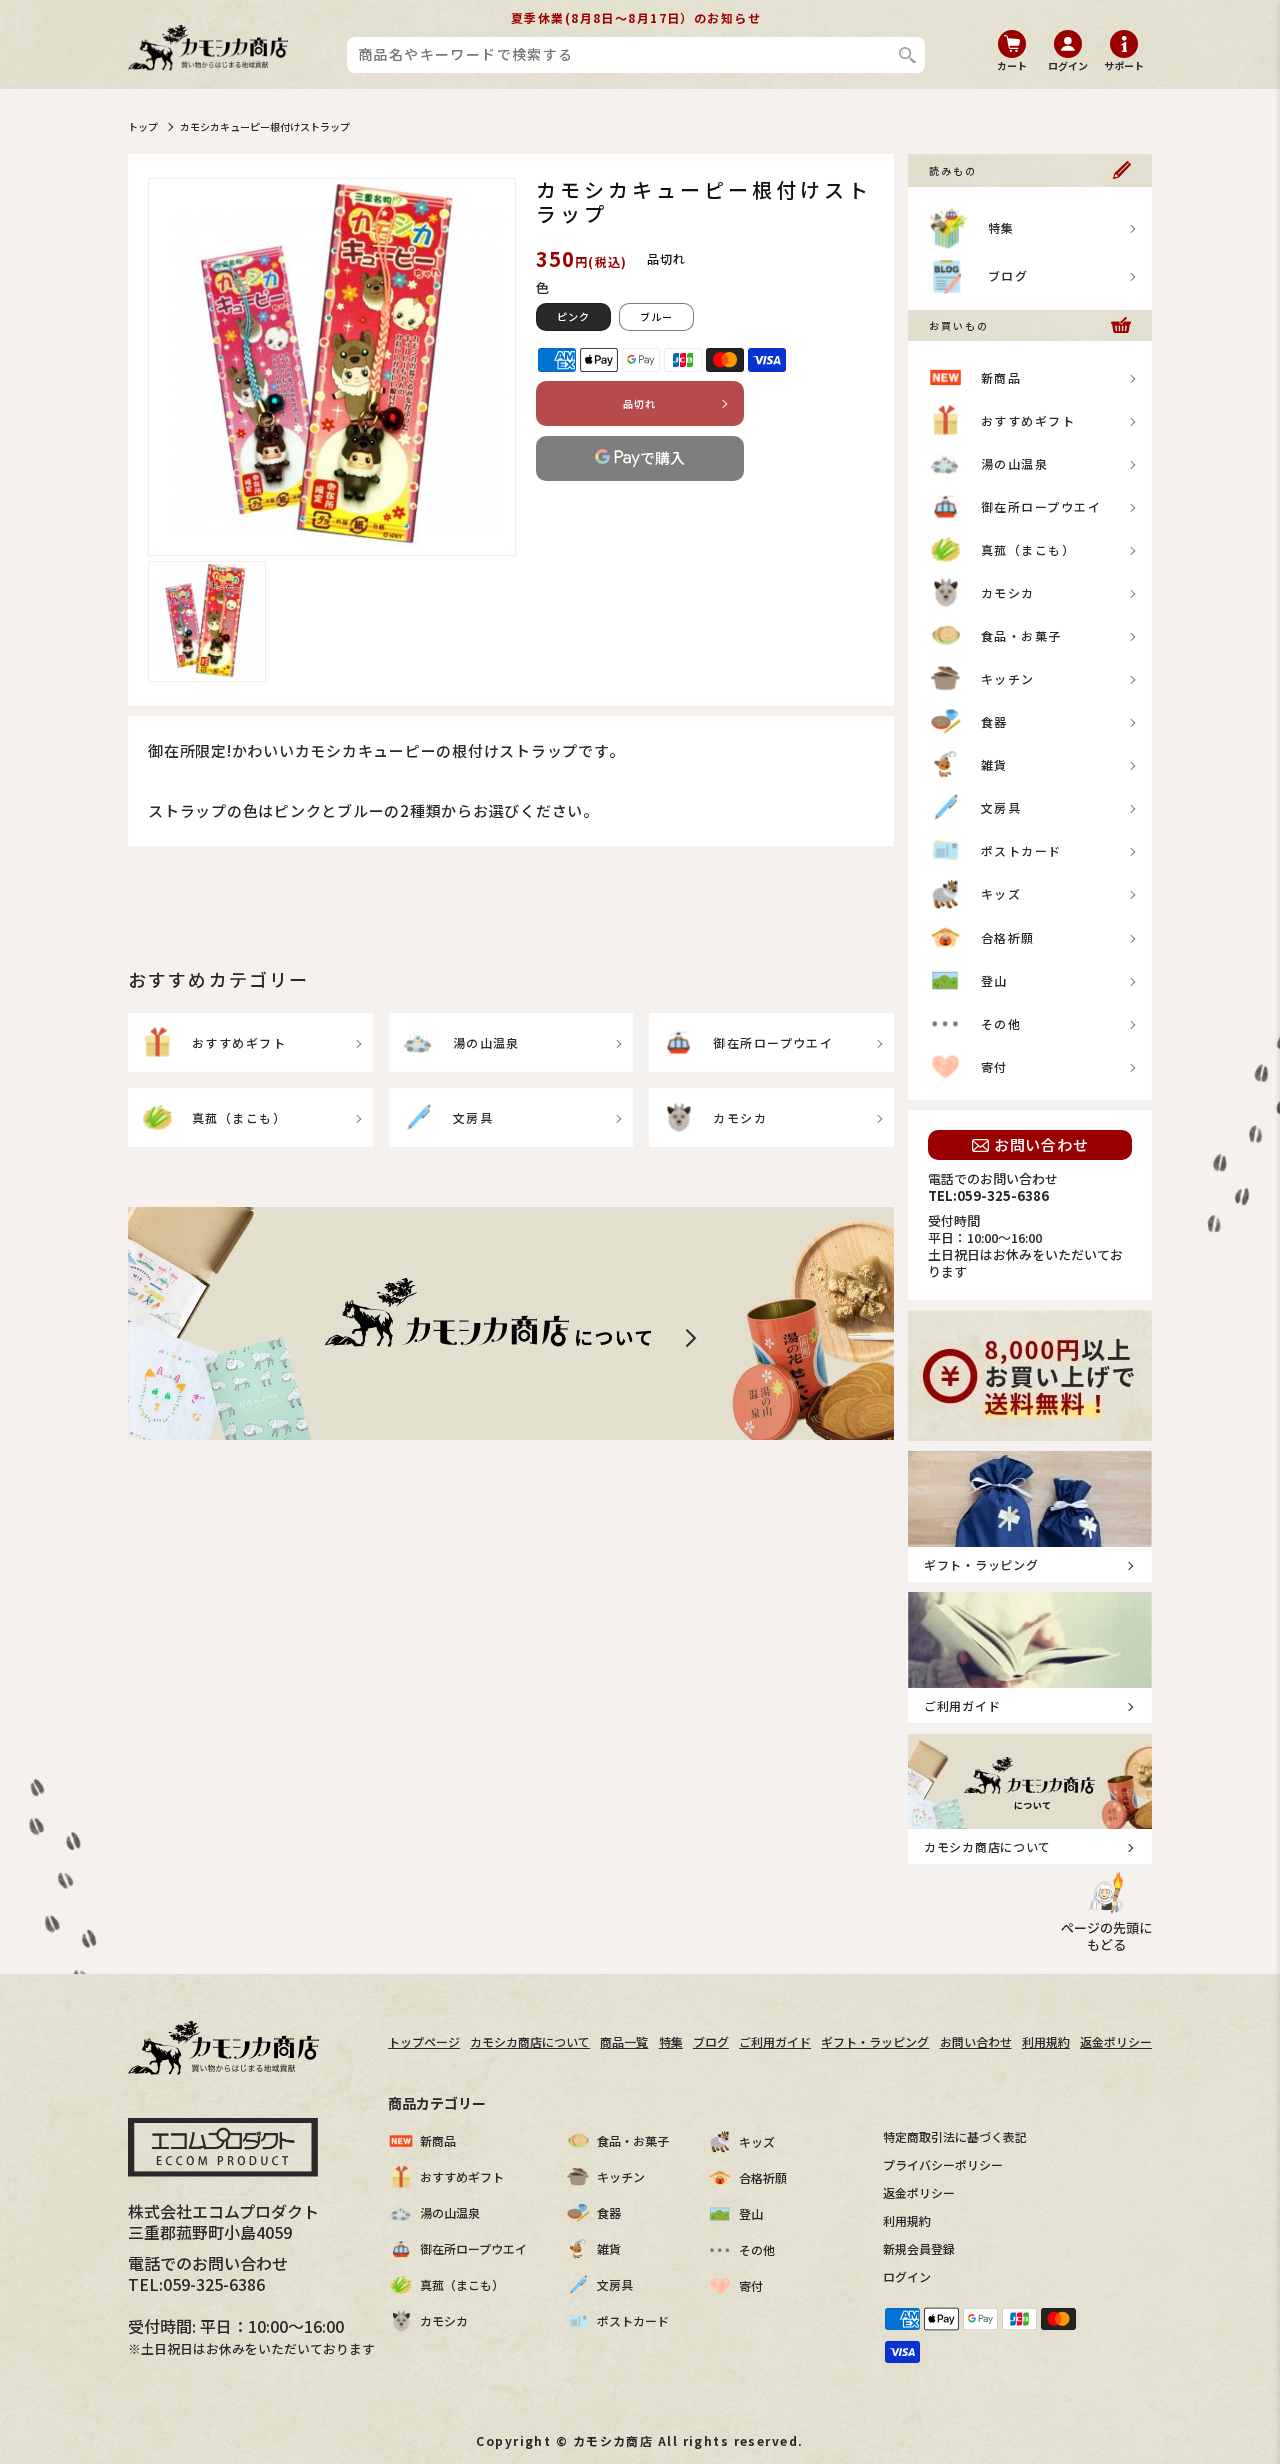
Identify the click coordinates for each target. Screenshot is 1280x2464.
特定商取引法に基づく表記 (955, 2136)
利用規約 (1046, 2041)
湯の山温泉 (486, 1042)
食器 (994, 721)
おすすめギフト (239, 1042)
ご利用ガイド (775, 2041)
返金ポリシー (1116, 2041)
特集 (1001, 227)
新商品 (1001, 377)
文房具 (473, 1117)
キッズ (1001, 893)
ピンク (573, 316)
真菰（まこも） (239, 1117)
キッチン (1008, 678)
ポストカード (1021, 850)
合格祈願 (1008, 937)
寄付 (994, 1066)
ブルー (656, 316)
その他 (1001, 1023)
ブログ (1008, 275)
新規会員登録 (919, 2248)
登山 (994, 980)
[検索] (907, 55)
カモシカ (740, 1117)
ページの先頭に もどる (1106, 1936)
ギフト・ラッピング (875, 2041)
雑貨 (994, 764)
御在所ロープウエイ (773, 1042)
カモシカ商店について (530, 2041)
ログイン (907, 2276)
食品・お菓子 (1021, 635)
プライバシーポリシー (943, 2164)
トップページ (424, 2041)
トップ (143, 126)
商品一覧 (624, 2041)
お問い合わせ (1041, 1144)
